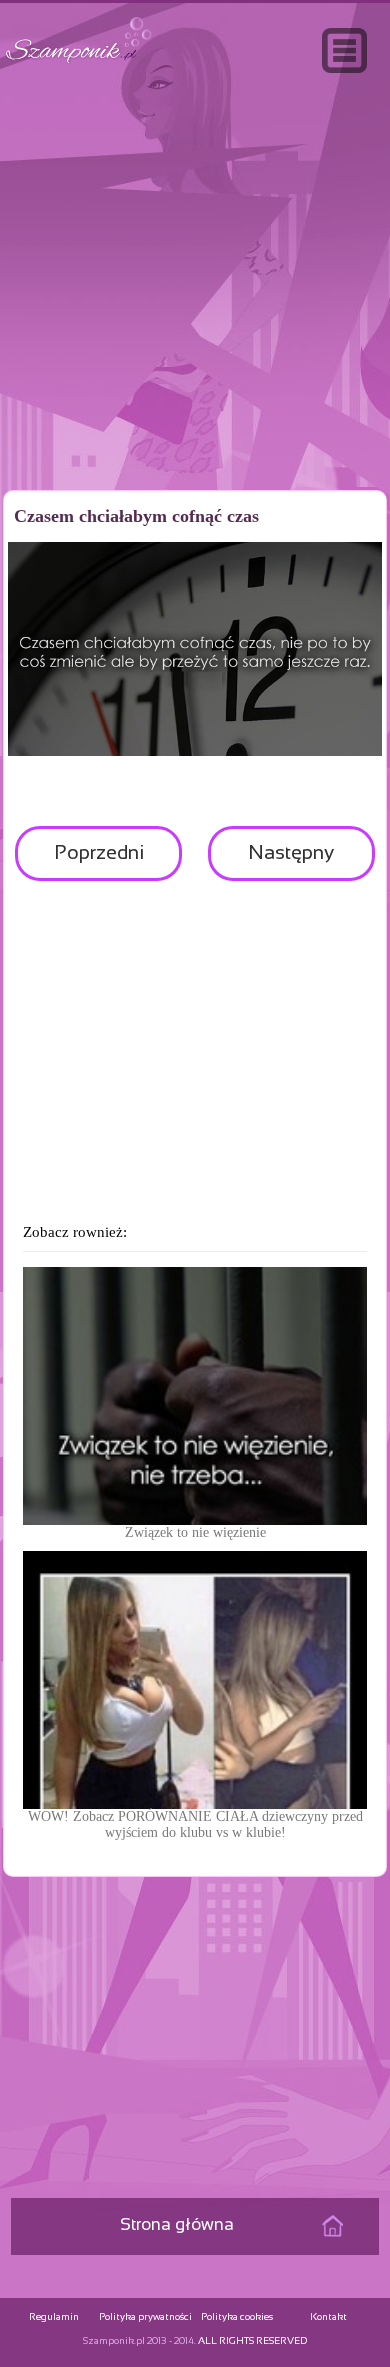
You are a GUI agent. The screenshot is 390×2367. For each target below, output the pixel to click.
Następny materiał (291, 862)
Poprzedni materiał (99, 862)
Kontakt (328, 2317)
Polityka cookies (237, 2317)
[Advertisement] (195, 324)
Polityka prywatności (145, 2317)
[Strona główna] (79, 63)
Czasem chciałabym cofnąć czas (136, 516)
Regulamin (54, 2317)
